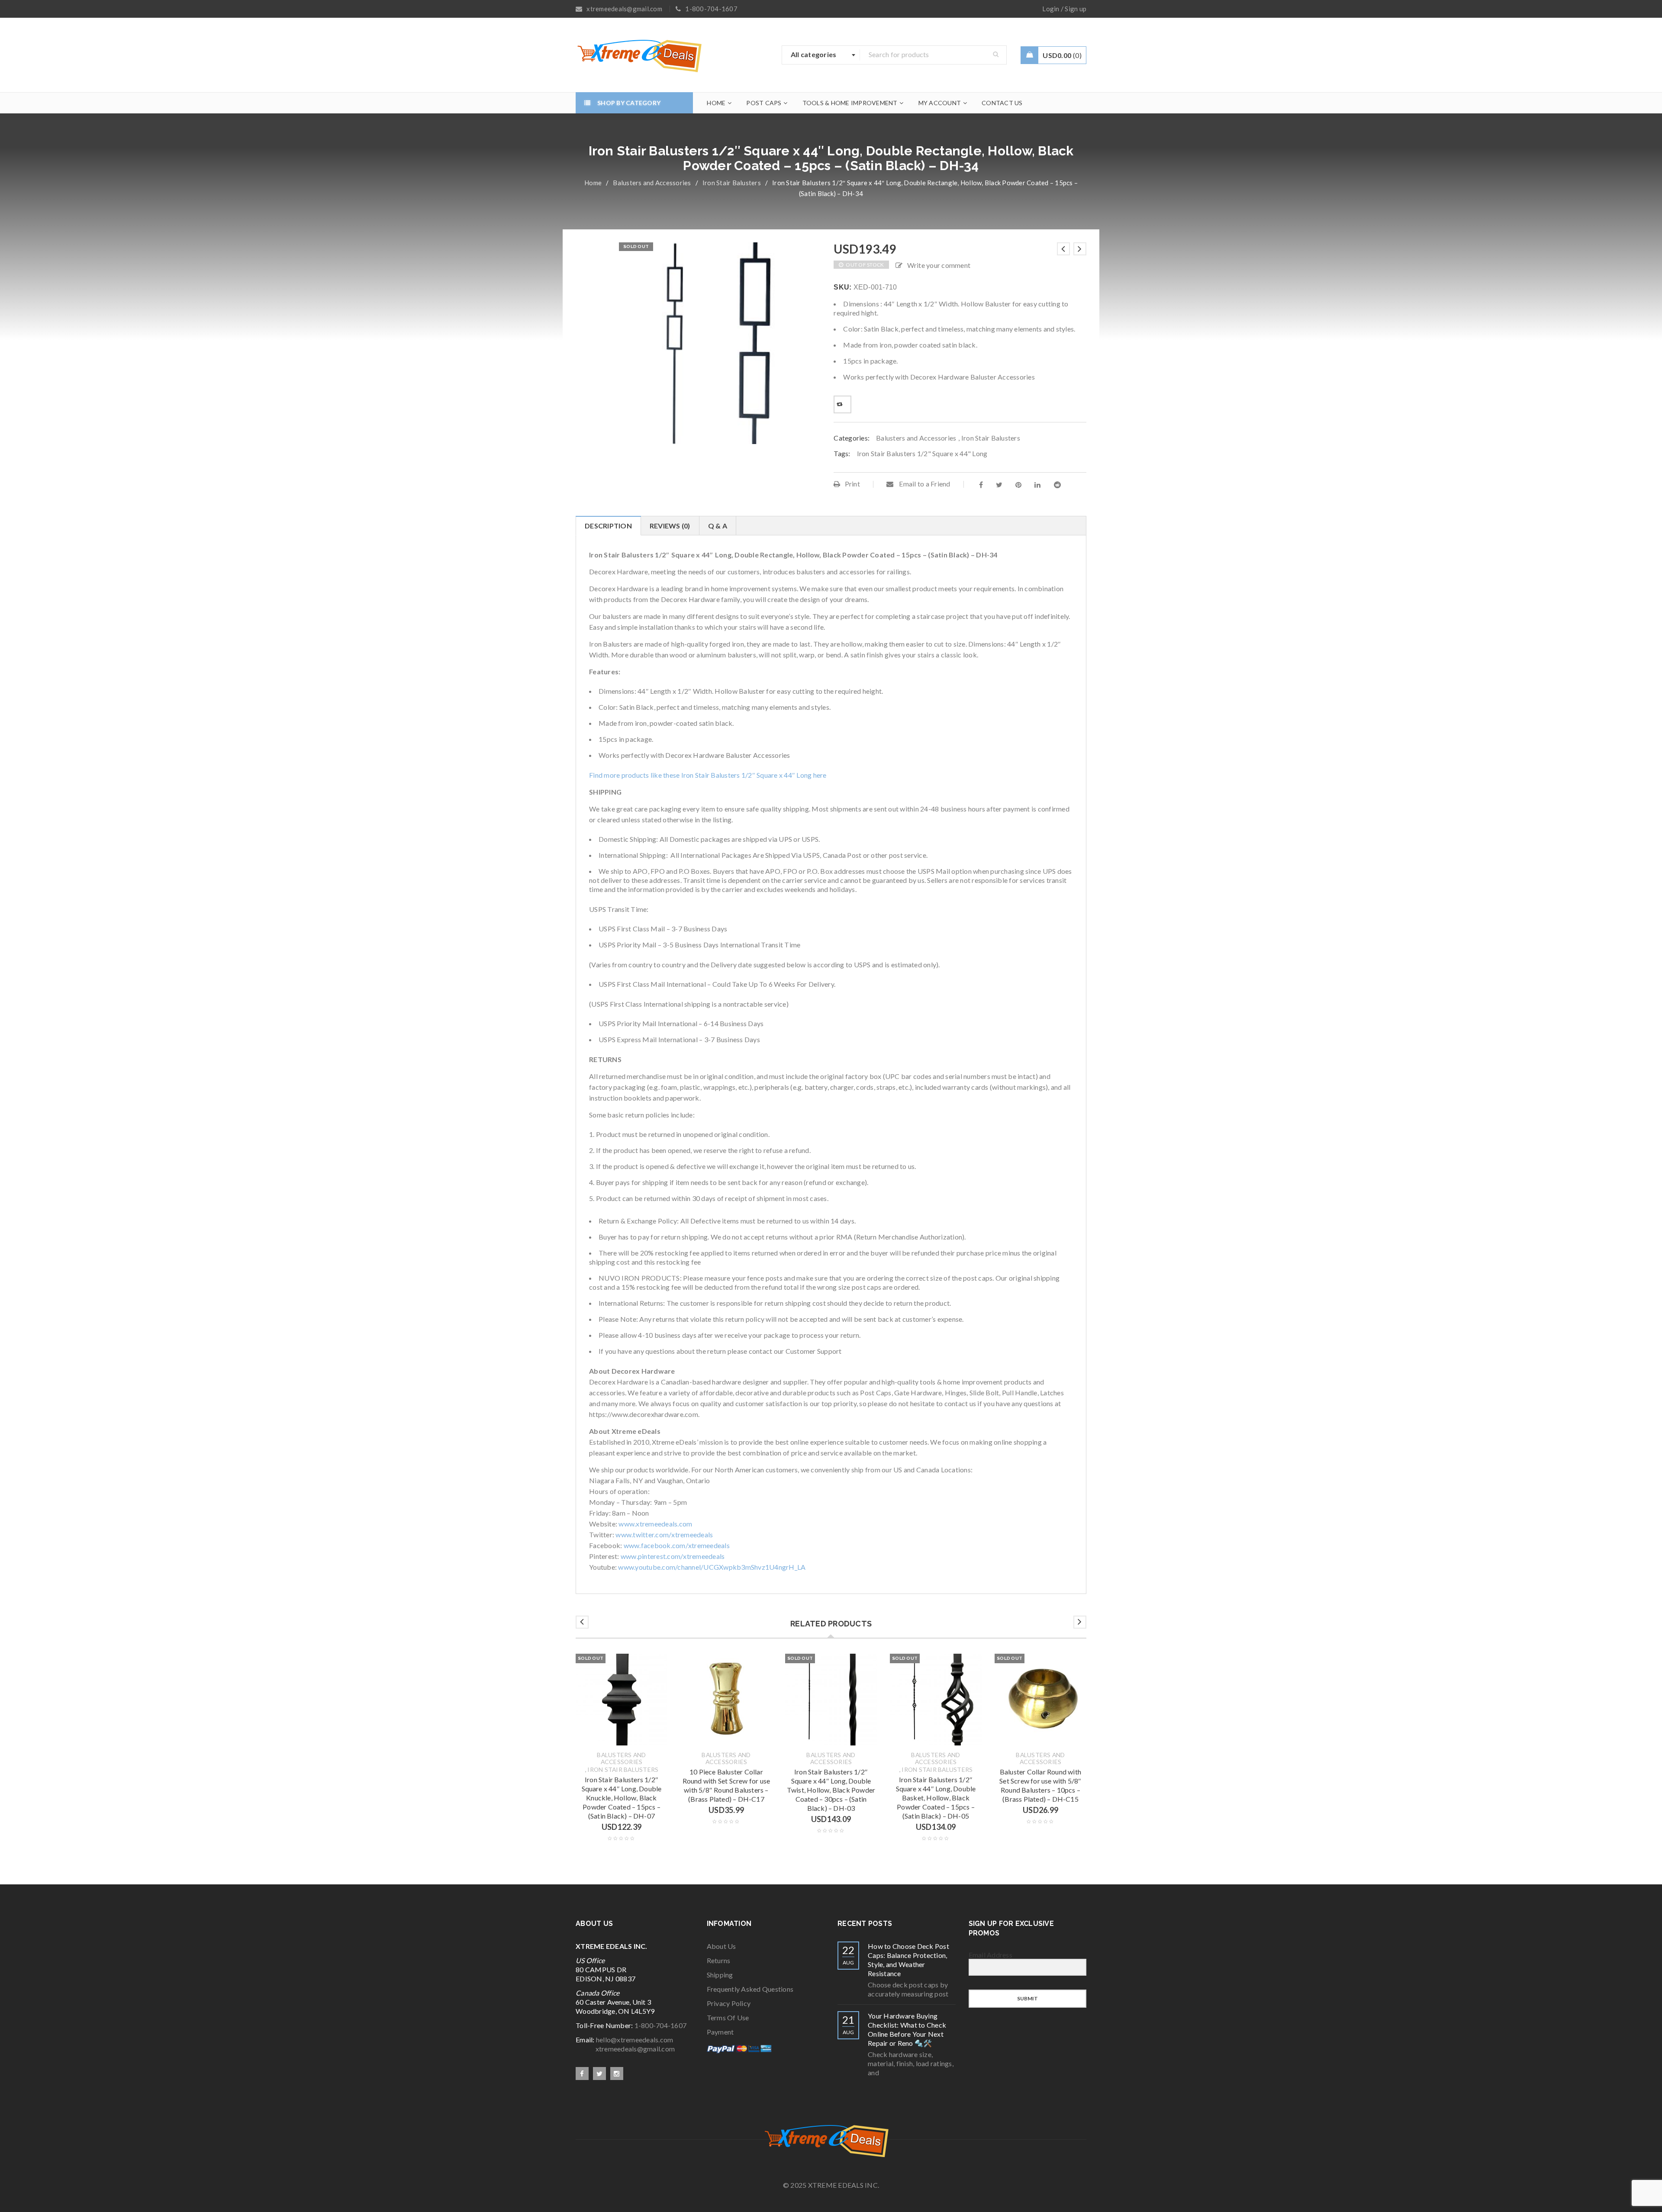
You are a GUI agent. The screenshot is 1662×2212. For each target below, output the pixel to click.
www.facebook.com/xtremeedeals (677, 1545)
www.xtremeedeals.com (655, 1524)
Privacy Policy (729, 2003)
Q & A (718, 526)
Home (593, 183)
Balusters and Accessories (652, 183)
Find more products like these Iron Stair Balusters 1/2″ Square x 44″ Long (701, 775)
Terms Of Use (728, 2017)
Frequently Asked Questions (750, 1989)
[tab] (608, 526)
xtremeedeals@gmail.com (625, 2049)
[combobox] (821, 55)
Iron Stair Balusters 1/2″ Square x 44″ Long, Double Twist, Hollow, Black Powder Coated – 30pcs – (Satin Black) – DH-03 (831, 1790)
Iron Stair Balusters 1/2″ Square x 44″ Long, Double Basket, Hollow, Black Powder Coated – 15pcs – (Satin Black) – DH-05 (936, 1798)
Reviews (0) (670, 526)
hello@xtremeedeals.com (635, 2040)
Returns (719, 1960)
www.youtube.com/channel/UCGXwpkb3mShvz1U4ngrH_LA (712, 1567)
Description (608, 526)
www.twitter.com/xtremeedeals (664, 1534)
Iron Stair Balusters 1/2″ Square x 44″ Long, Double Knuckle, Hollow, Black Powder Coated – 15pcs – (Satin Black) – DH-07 (622, 1798)
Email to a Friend (924, 484)
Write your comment (939, 265)
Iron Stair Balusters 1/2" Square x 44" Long (922, 453)
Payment (720, 2032)
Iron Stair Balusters (732, 183)
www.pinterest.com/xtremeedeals (673, 1556)
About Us (721, 1946)
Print (852, 484)
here (820, 775)
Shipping (720, 1975)
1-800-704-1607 (661, 2025)
